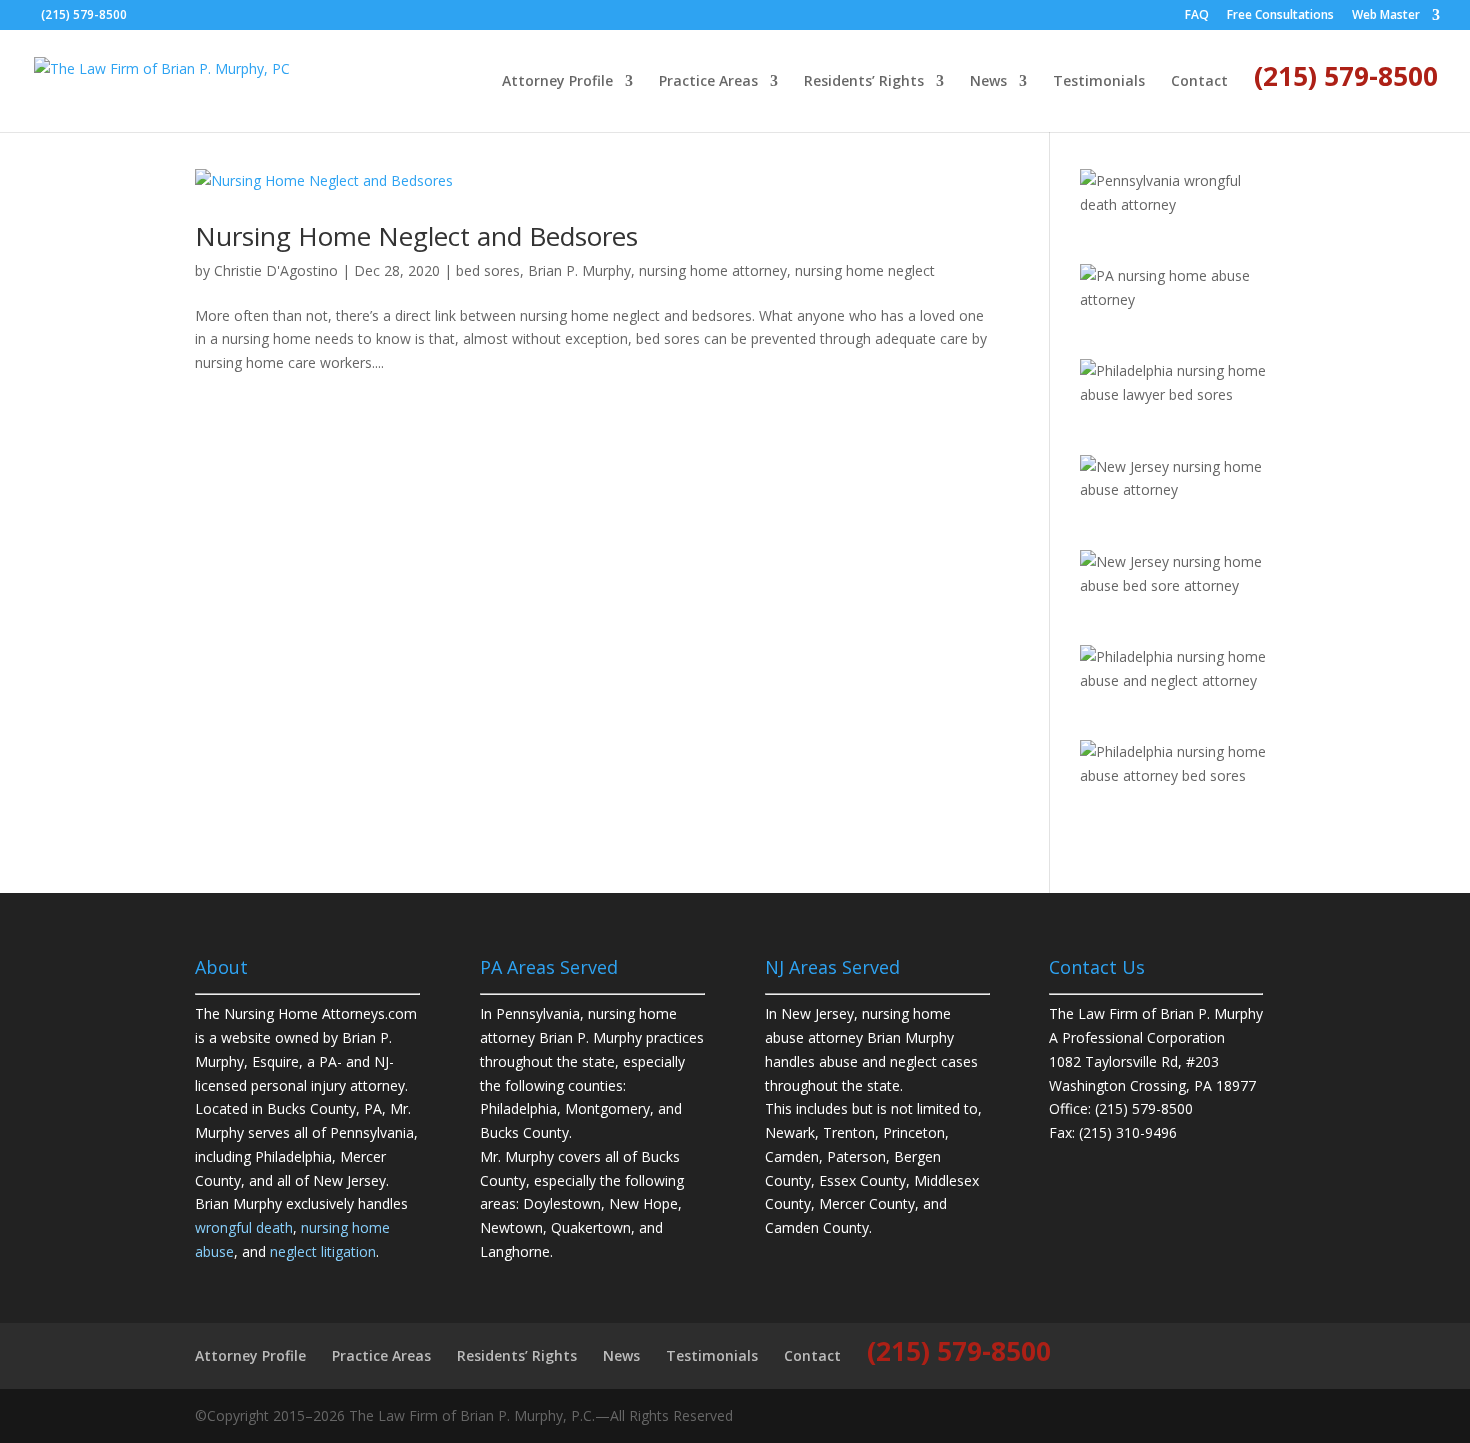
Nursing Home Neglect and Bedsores (416, 236)
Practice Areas (708, 82)
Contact (1199, 82)
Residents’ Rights (864, 82)
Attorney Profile (557, 82)
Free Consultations (1280, 16)
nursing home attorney (713, 270)
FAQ (1197, 16)
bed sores (488, 270)
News (988, 82)
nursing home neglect (865, 270)
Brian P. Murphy (579, 270)
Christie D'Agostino (276, 270)
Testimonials (1099, 82)
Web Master (1386, 16)
